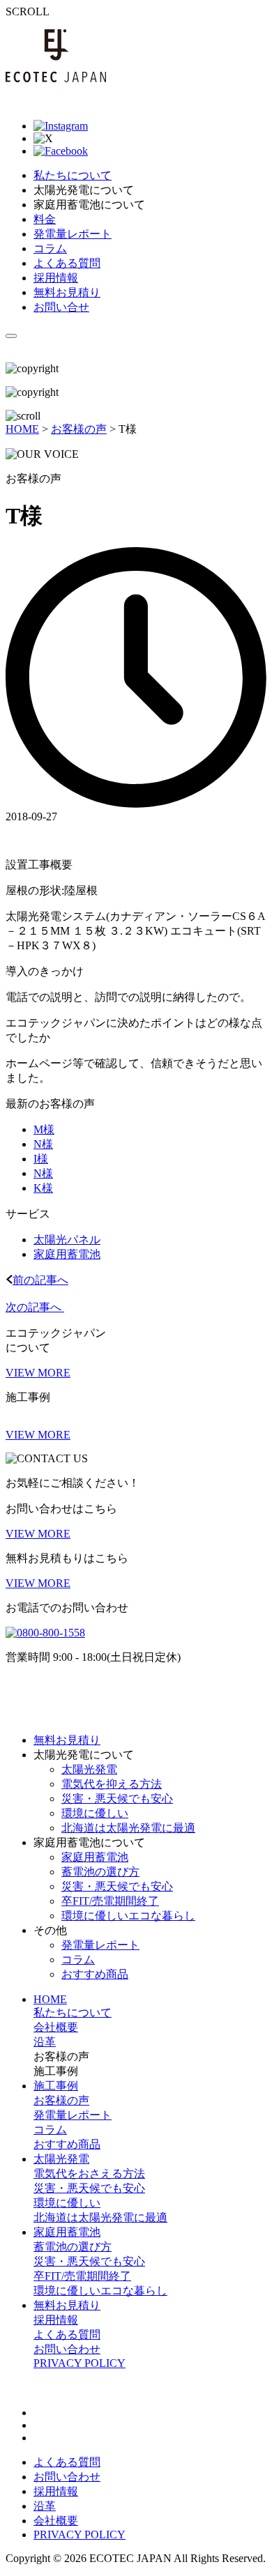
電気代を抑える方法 (112, 1784)
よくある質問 (67, 2334)
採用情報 (56, 2320)
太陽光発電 (89, 1769)
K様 (43, 1188)
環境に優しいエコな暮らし (128, 1916)
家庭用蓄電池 (67, 1254)
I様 (41, 1159)
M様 (44, 1129)
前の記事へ (40, 1280)
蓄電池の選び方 (100, 1872)
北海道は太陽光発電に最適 (128, 1828)
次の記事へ (35, 1307)
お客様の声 (61, 2100)
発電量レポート (100, 1945)
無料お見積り (67, 2305)
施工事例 (56, 2086)
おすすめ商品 (95, 1974)
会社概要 (56, 2027)
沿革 (45, 2042)
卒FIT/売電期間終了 (110, 1901)
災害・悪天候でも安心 (117, 1799)
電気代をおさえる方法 (89, 2173)
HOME (50, 1999)
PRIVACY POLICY (80, 2363)
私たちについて (73, 2013)
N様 (43, 1144)
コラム (78, 1960)
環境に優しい (95, 1813)
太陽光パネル (67, 1240)
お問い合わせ (67, 2349)
